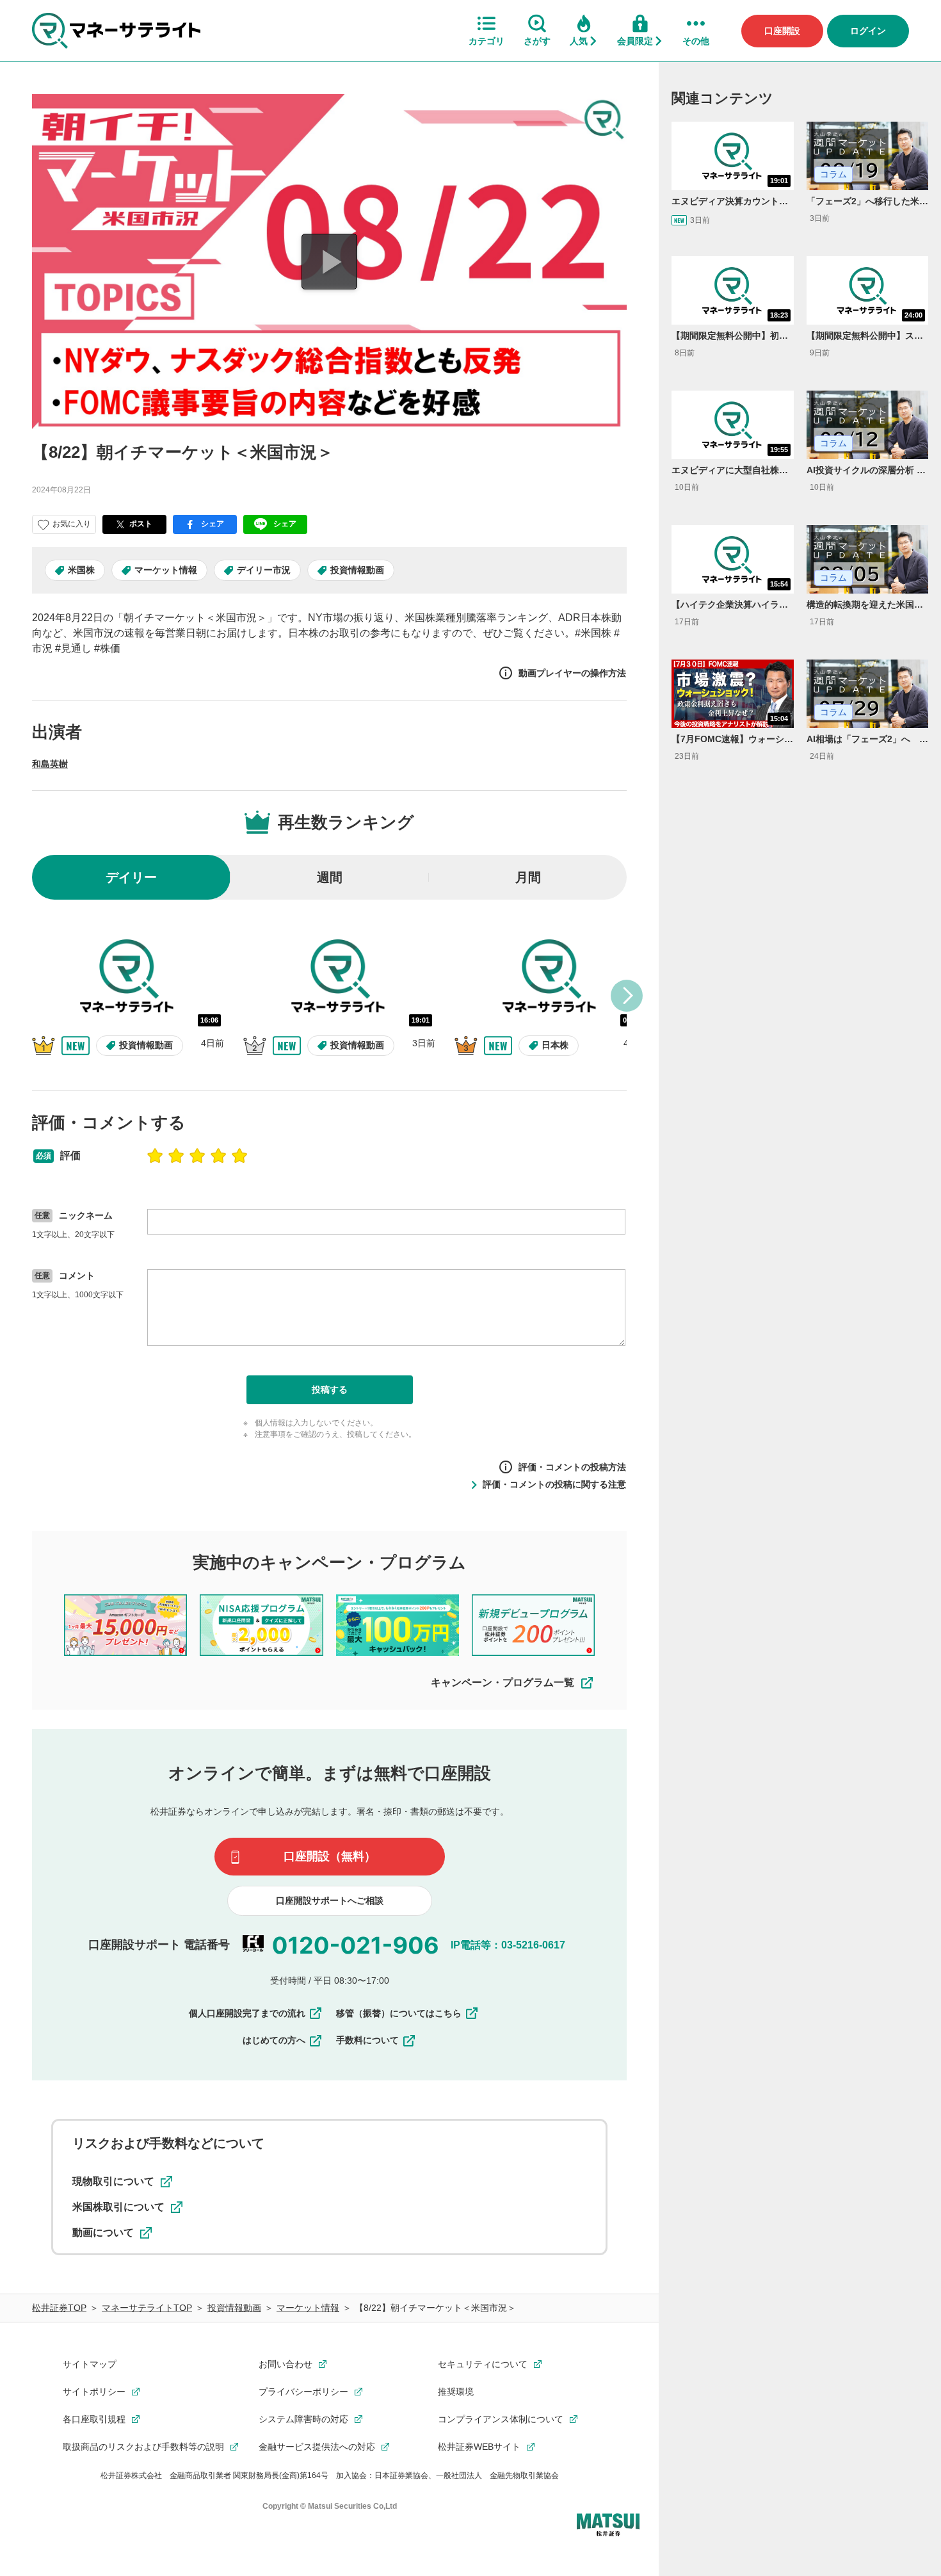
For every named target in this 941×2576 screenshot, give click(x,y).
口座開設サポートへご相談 (330, 1900)
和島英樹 (50, 764)
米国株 (81, 570)
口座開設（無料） (330, 1856)
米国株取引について (118, 2207)
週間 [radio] (330, 877)
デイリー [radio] (131, 877)
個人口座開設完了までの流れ (247, 2013)
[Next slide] (627, 996)
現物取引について (113, 2181)
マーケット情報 (166, 570)
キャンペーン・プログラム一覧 (503, 1682)
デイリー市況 (264, 570)
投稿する (330, 1389)
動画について (103, 2232)
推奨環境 (456, 2392)
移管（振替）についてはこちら (399, 2013)
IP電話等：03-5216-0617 (508, 1945)
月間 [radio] (528, 877)
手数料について (367, 2040)
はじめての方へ (274, 2040)
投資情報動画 (357, 570)
